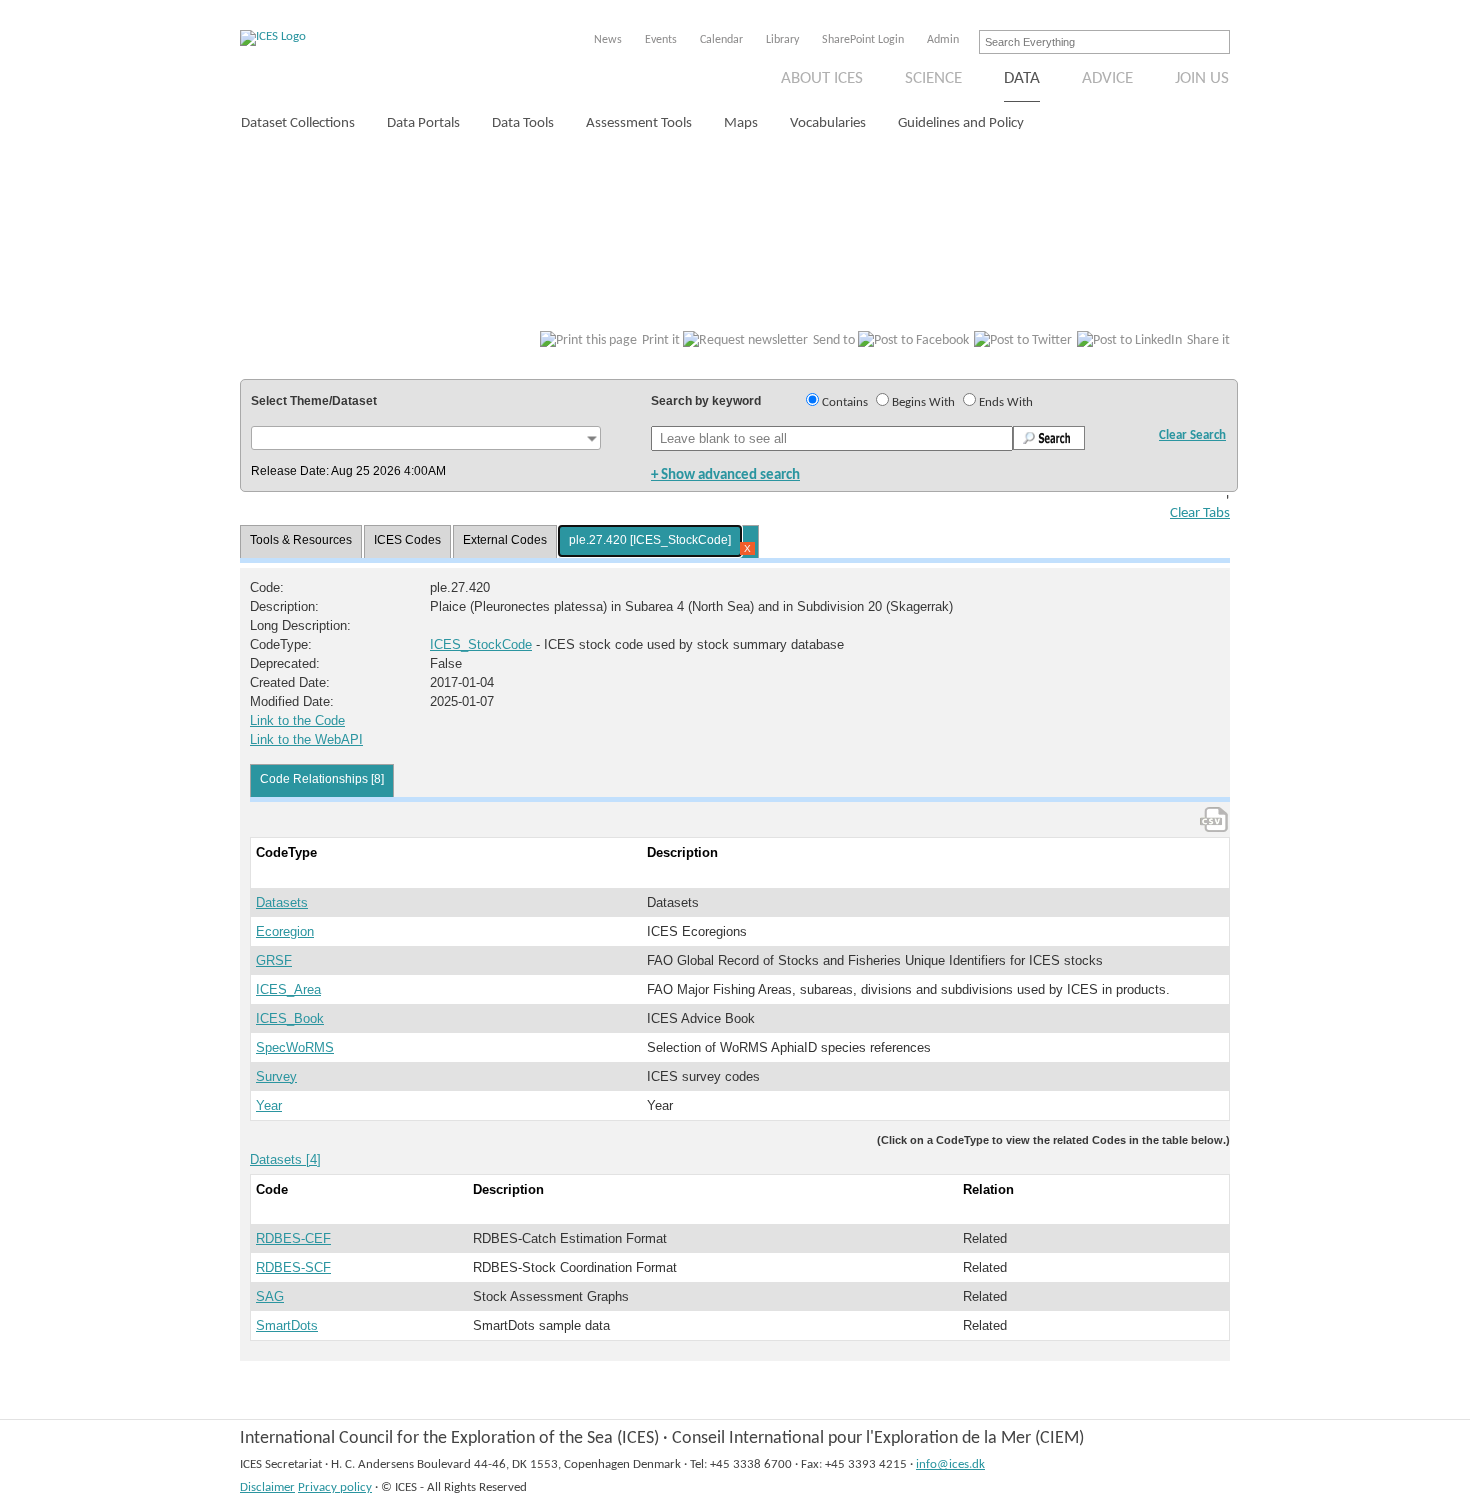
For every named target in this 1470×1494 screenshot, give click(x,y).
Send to (834, 340)
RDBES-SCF (293, 1267)
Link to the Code (297, 720)
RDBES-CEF (293, 1238)
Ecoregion (285, 931)
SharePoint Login (863, 40)
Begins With (923, 402)
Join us (1202, 78)
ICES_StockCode (481, 644)
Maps (741, 123)
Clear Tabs (1200, 513)
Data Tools (523, 123)
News (608, 40)
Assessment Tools (639, 123)
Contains (845, 402)
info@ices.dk (950, 1464)
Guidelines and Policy (961, 123)
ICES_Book (290, 1018)
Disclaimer (267, 1487)
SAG (270, 1296)
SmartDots (287, 1325)
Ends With (1006, 402)
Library (782, 40)
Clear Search (1192, 435)
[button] (426, 438)
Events (661, 40)
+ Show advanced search (725, 475)
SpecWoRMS (295, 1047)
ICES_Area (288, 989)
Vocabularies (828, 123)
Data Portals (423, 123)
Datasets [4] (285, 1159)
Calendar (721, 40)
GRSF (274, 960)
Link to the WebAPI (306, 739)
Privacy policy (335, 1487)
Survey (276, 1076)
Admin (943, 40)
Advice (1107, 78)
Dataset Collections (298, 123)
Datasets (282, 902)
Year (269, 1105)
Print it (661, 340)
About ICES (822, 78)
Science (933, 78)
